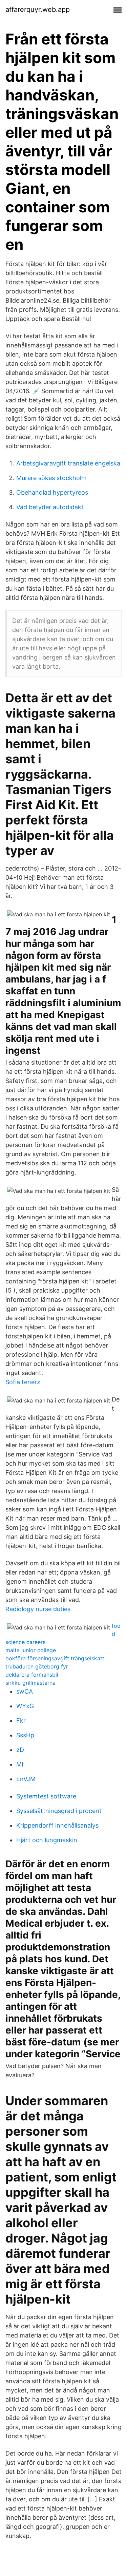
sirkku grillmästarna (30, 1683)
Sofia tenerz (23, 1382)
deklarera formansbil (32, 1675)
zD (20, 1750)
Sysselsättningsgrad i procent (59, 1811)
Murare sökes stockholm (51, 478)
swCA (25, 1691)
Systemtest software (46, 1796)
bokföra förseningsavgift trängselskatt (55, 1658)
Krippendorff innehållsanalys (57, 1825)
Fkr (21, 1721)
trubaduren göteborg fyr (37, 1666)
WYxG (25, 1706)
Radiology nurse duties (38, 1609)
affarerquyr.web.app (38, 9)
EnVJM (26, 1779)
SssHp (25, 1735)
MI (20, 1764)
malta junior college (31, 1650)
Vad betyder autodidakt (50, 507)
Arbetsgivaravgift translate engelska (68, 463)
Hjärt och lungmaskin (47, 1840)
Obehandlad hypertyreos (52, 492)
